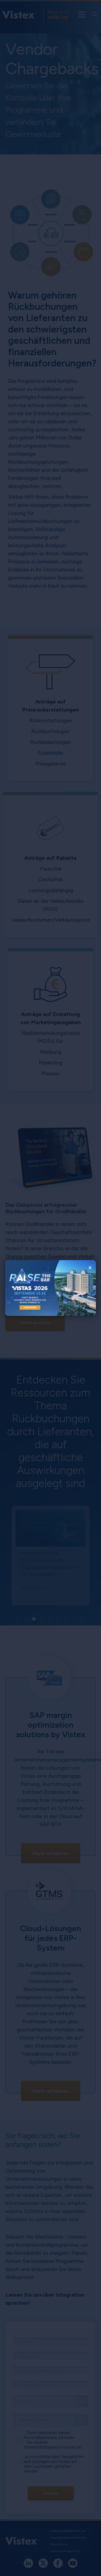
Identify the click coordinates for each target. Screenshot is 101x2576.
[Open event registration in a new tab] (28, 1288)
